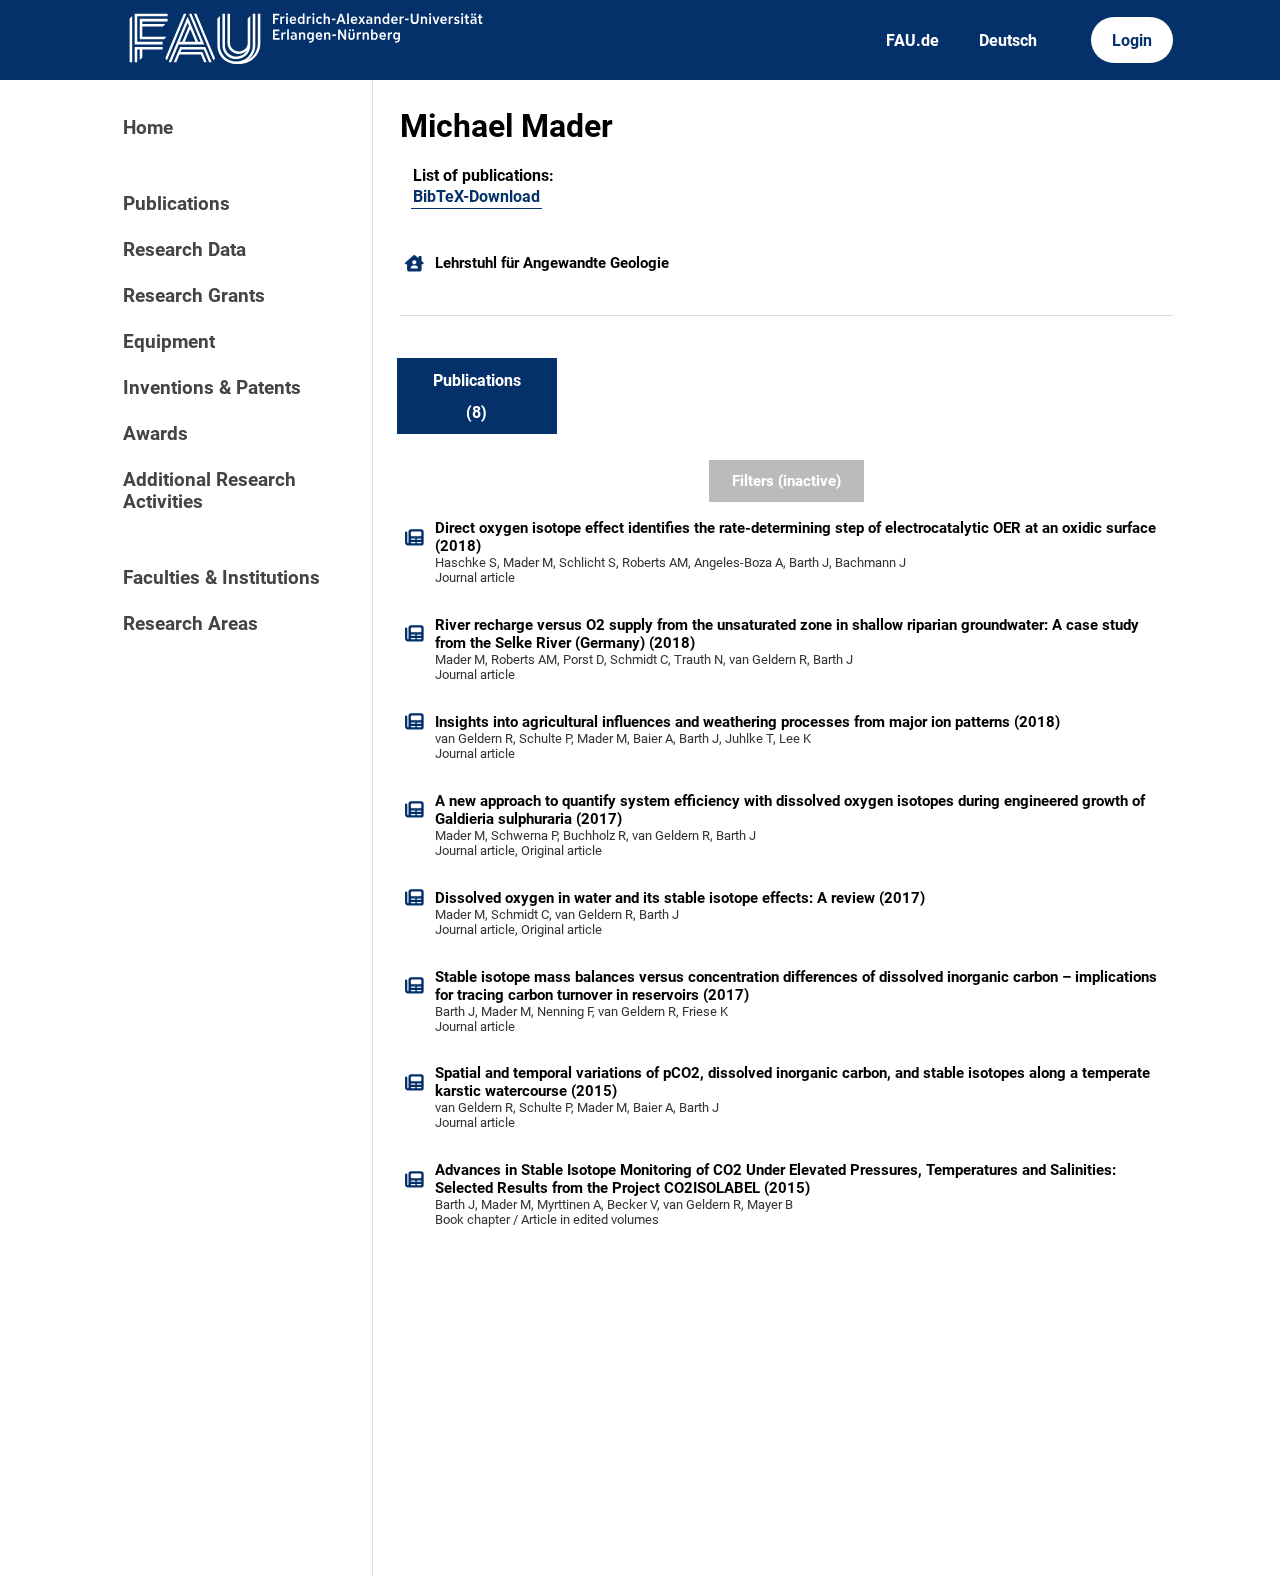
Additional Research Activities (209, 491)
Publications (176, 204)
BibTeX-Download (476, 196)
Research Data (184, 250)
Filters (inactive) (786, 481)
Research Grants (194, 296)
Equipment (169, 342)
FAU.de (912, 40)
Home (148, 128)
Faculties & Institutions (221, 578)
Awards (155, 434)
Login (1132, 40)
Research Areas (190, 624)
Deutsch (1008, 40)
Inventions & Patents (212, 388)
